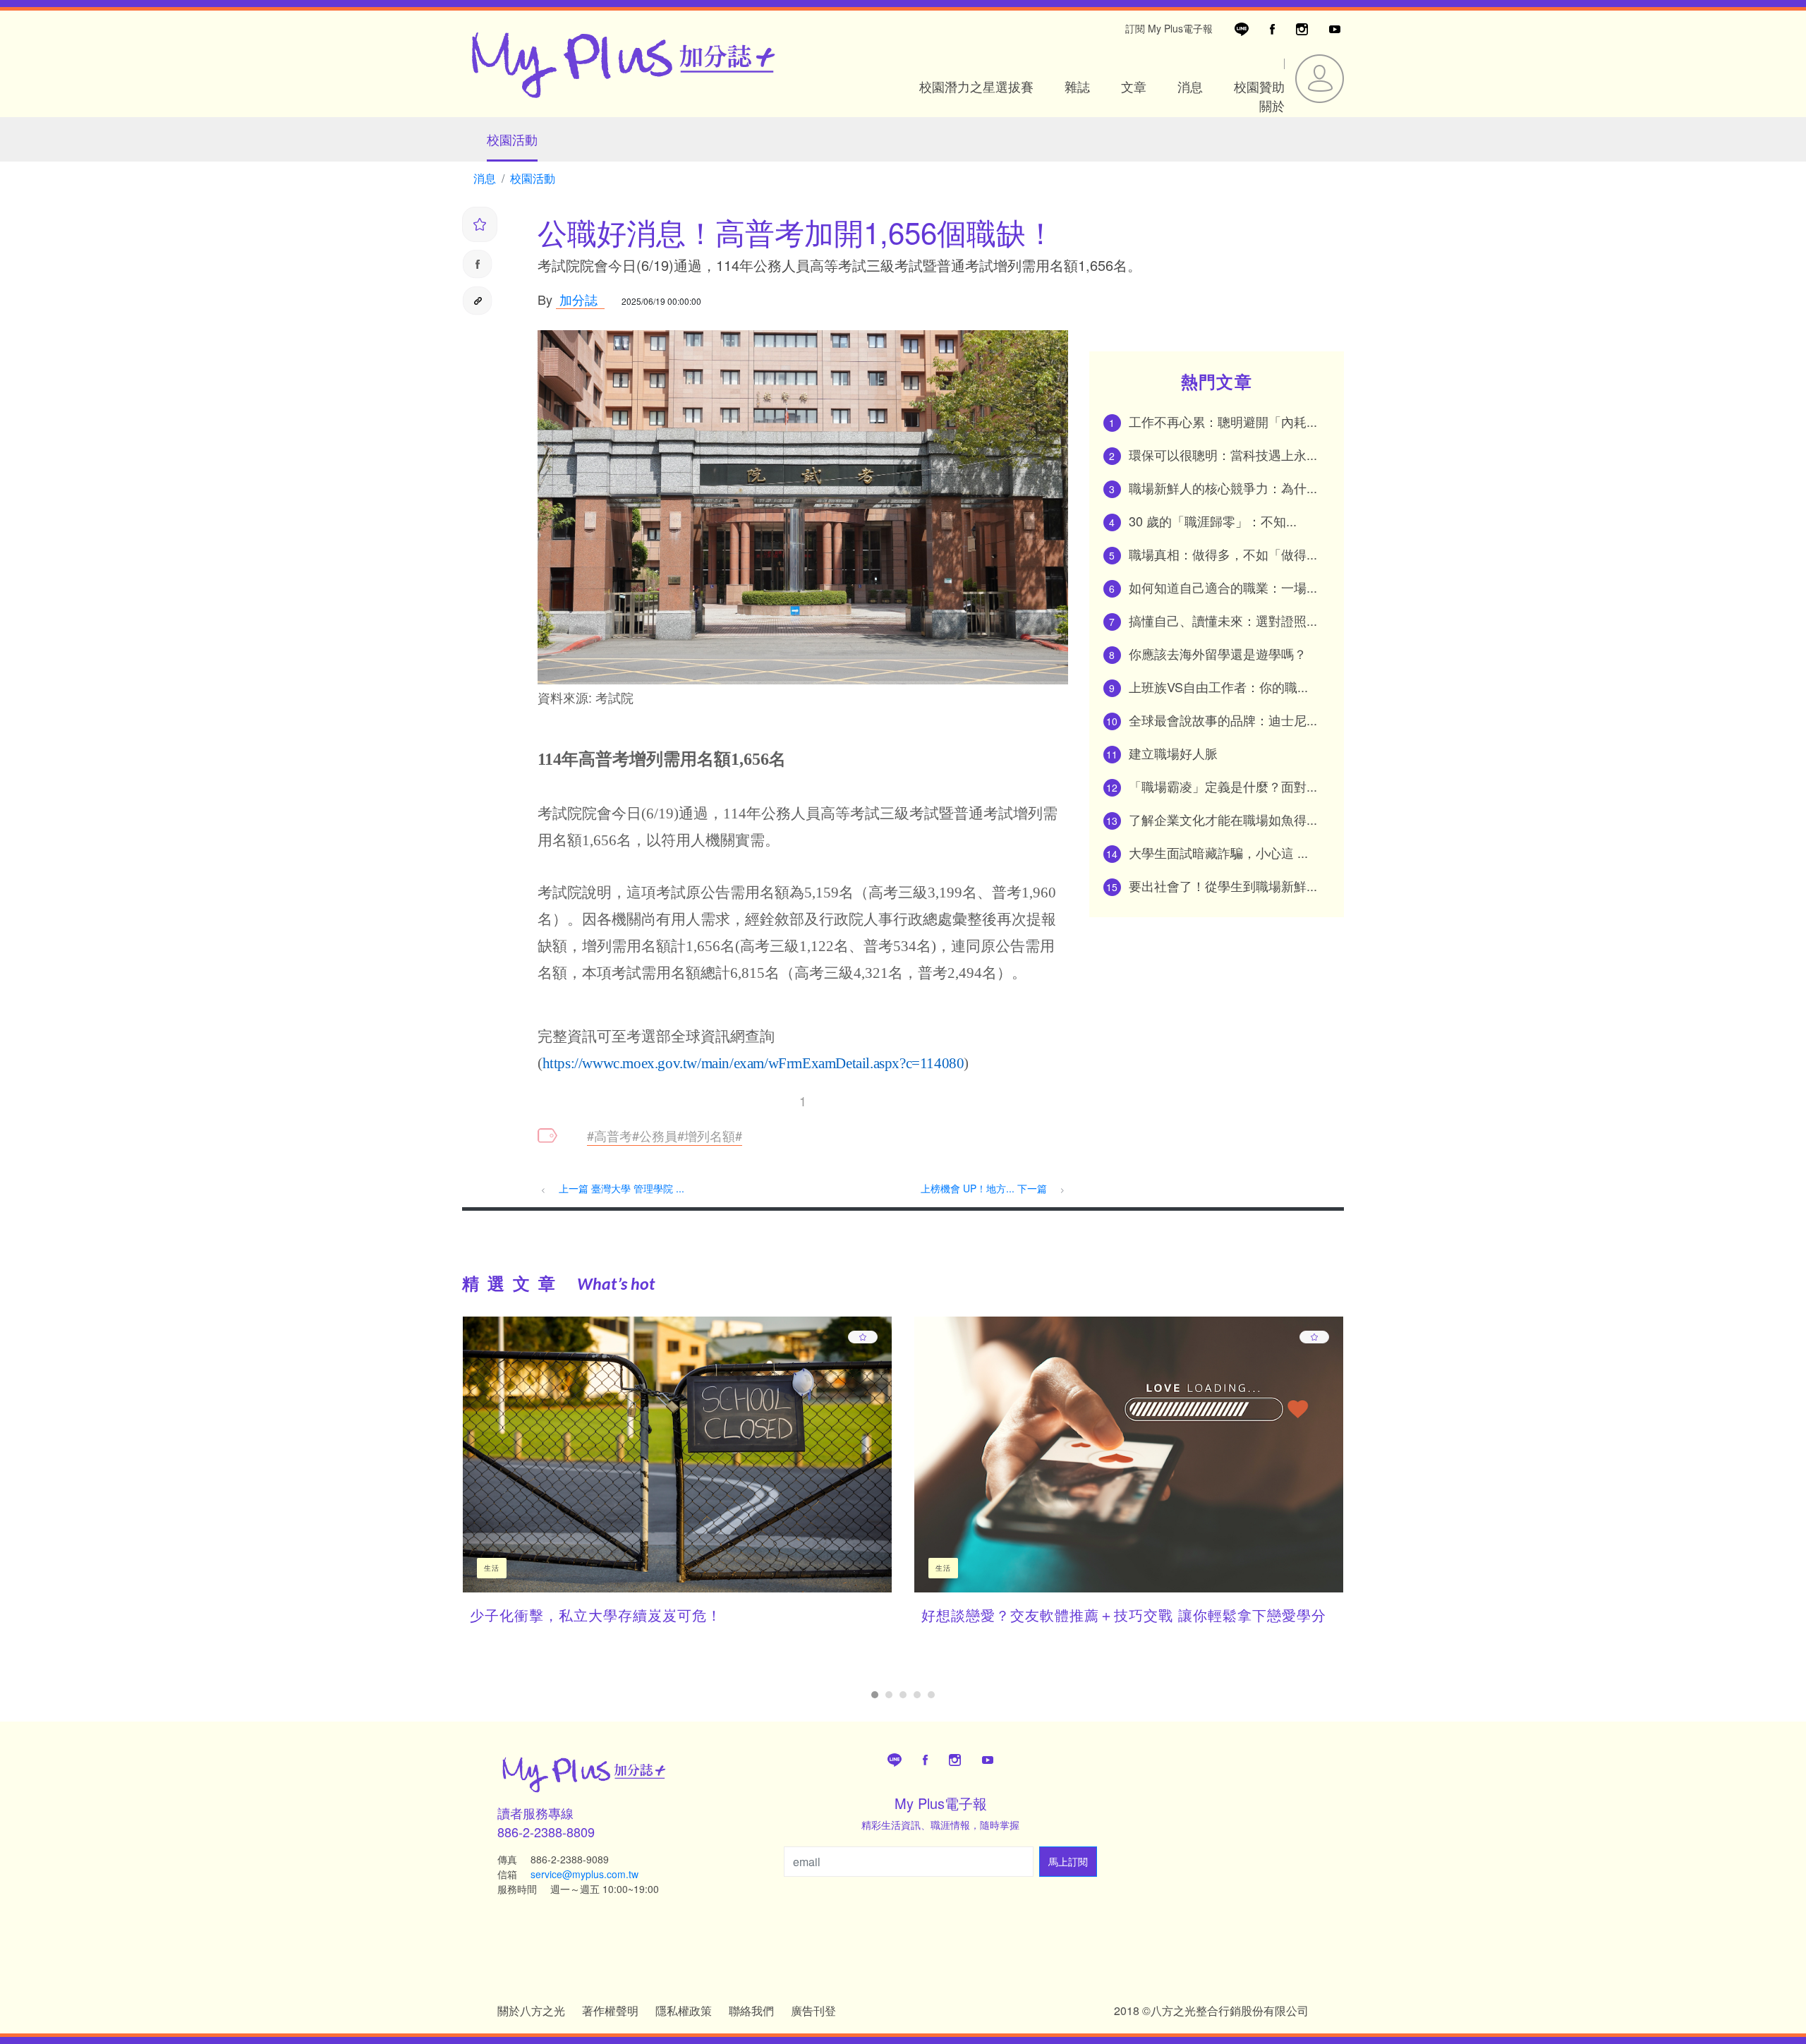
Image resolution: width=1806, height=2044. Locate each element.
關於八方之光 (531, 2010)
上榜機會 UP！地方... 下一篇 (985, 1188)
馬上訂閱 (1068, 1861)
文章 (1134, 86)
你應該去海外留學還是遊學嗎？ (1218, 653)
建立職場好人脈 (1173, 753)
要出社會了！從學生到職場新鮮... (1223, 885)
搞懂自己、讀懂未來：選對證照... (1223, 620)
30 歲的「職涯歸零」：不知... (1213, 521)
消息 (1190, 86)
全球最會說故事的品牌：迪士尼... (1223, 720)
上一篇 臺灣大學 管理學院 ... (622, 1188)
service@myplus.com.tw (584, 1874)
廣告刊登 (813, 2010)
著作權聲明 (610, 2010)
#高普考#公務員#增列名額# (665, 1135)
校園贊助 (1259, 86)
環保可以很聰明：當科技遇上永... (1223, 454)
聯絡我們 (751, 2010)
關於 (1272, 105)
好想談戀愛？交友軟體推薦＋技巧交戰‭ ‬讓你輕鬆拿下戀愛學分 (1124, 1615)
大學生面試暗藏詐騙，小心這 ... (1218, 852)
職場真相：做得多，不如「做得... (1223, 554)
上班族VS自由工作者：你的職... (1218, 687)
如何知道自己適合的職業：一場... (1223, 587)
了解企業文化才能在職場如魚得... (1223, 819)
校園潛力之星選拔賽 (976, 86)
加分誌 (577, 299)
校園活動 (512, 139)
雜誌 (1077, 86)
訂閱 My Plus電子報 (1169, 28)
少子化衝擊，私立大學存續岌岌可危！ (596, 1615)
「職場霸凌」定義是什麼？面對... (1223, 786)
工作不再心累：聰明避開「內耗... (1223, 421)
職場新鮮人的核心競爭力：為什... (1223, 488)
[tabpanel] (677, 1481)
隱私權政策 (684, 2010)
